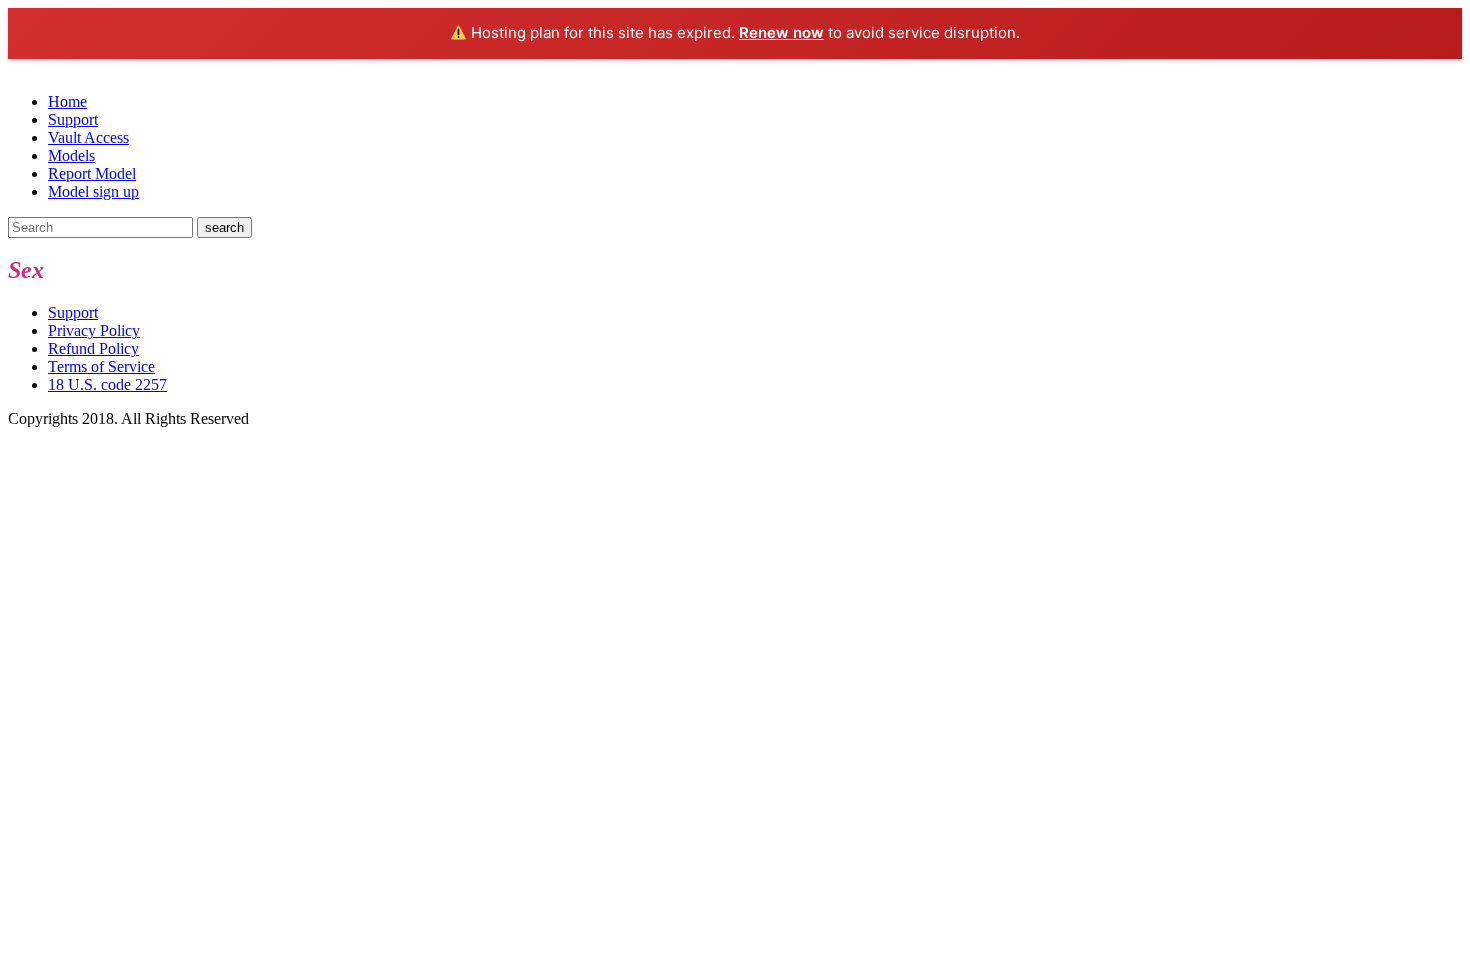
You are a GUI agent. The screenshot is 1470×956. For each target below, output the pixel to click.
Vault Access (88, 137)
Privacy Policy (94, 330)
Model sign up (93, 191)
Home (67, 101)
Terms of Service (101, 366)
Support (73, 119)
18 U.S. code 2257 (107, 384)
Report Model (92, 173)
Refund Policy (93, 348)
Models (71, 155)
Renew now (781, 32)
